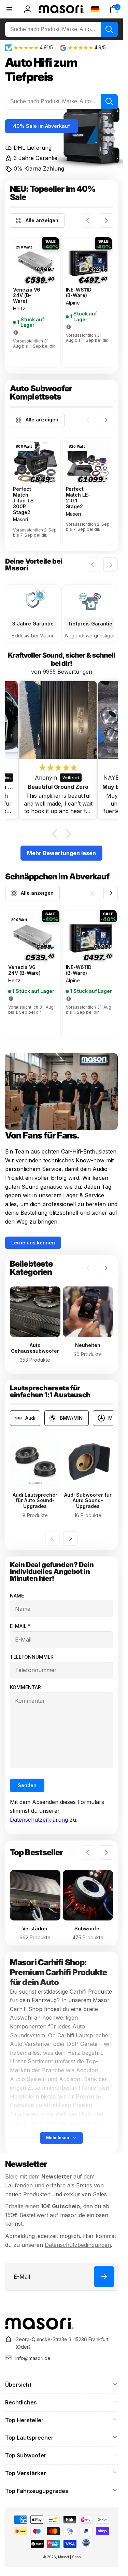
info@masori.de (33, 2358)
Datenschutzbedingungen (78, 2245)
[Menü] (9, 9)
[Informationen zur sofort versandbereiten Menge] (16, 333)
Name (17, 1596)
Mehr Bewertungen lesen (61, 853)
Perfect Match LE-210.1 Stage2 (78, 498)
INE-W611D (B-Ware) (79, 293)
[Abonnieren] (104, 2277)
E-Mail (20, 1626)
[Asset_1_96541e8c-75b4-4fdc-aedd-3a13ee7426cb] (39, 2328)
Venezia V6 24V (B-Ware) (27, 296)
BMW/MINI (72, 1418)
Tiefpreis (29, 77)
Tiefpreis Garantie (90, 624)
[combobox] (61, 29)
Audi (30, 1418)
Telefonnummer (32, 1657)
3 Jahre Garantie (35, 158)
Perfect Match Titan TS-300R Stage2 (25, 501)
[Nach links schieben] (88, 220)
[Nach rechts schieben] (106, 220)
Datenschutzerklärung (39, 1820)
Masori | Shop (69, 2557)
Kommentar (25, 1687)
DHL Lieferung (33, 148)
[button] (114, 9)
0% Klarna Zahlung (39, 168)
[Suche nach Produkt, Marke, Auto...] (109, 29)
